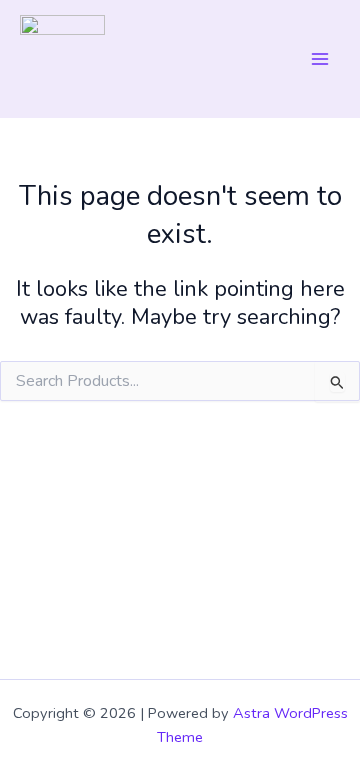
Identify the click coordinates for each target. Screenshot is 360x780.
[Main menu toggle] (320, 59)
